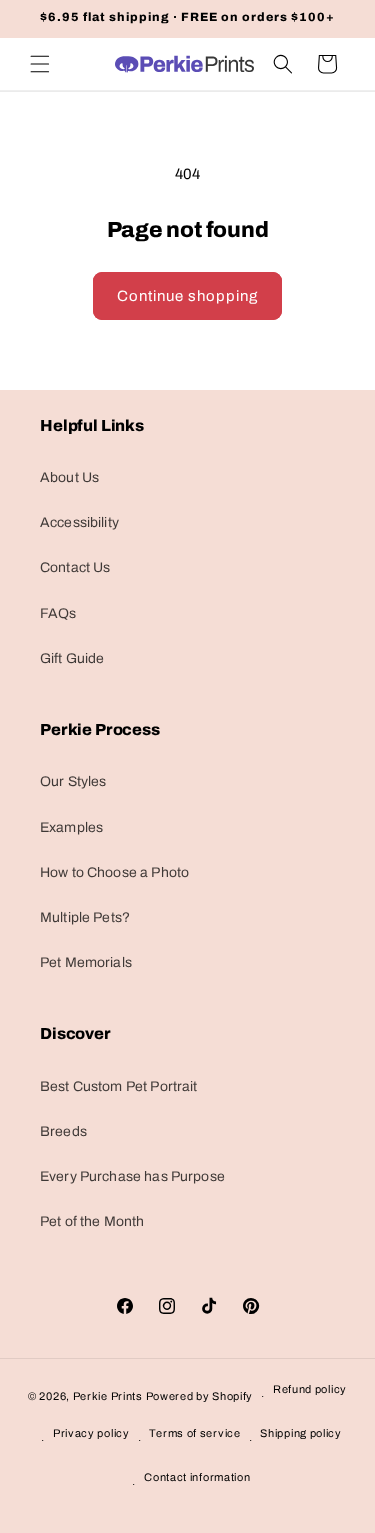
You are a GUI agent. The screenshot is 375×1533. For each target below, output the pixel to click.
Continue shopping (187, 296)
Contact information (197, 1477)
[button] (40, 64)
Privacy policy (91, 1433)
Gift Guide (72, 658)
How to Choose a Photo (114, 872)
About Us (69, 477)
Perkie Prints (108, 1396)
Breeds (63, 1131)
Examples (71, 827)
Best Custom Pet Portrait (119, 1086)
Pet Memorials (86, 962)
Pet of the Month (92, 1221)
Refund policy (310, 1389)
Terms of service (194, 1433)
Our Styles (73, 781)
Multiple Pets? (85, 917)
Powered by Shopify (200, 1396)
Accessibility (79, 522)
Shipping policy (301, 1433)
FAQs (58, 613)
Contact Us (75, 567)
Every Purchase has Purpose (132, 1176)
